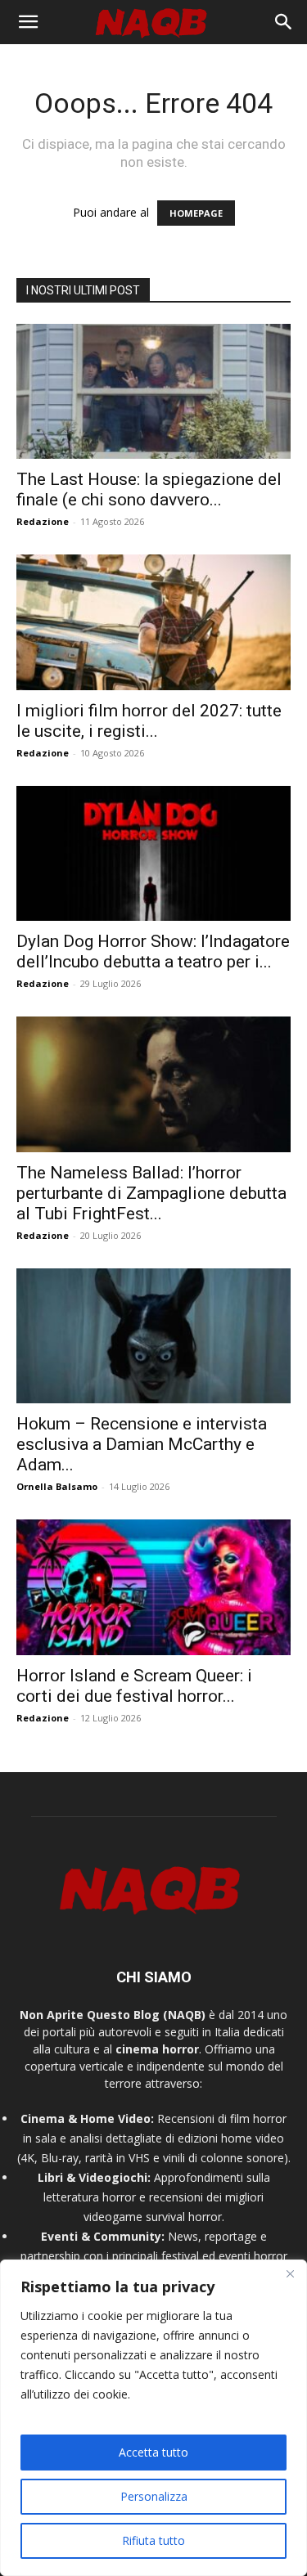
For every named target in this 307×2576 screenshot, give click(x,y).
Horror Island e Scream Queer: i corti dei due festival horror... (134, 1686)
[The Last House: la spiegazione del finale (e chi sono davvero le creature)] (153, 391)
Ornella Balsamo (57, 1486)
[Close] (290, 2273)
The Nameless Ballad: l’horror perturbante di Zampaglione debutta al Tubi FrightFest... (151, 1193)
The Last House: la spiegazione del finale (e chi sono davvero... (149, 489)
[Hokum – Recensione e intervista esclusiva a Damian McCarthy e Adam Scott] (153, 1336)
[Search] (284, 22)
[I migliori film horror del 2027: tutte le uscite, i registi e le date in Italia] (153, 622)
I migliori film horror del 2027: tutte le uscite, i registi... (149, 721)
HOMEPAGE (196, 213)
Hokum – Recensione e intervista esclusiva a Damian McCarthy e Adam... (142, 1444)
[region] (153, 2418)
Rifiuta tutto (153, 2540)
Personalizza (154, 2496)
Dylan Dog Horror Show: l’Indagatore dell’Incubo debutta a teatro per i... (153, 951)
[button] (28, 22)
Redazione (43, 521)
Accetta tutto (153, 2452)
